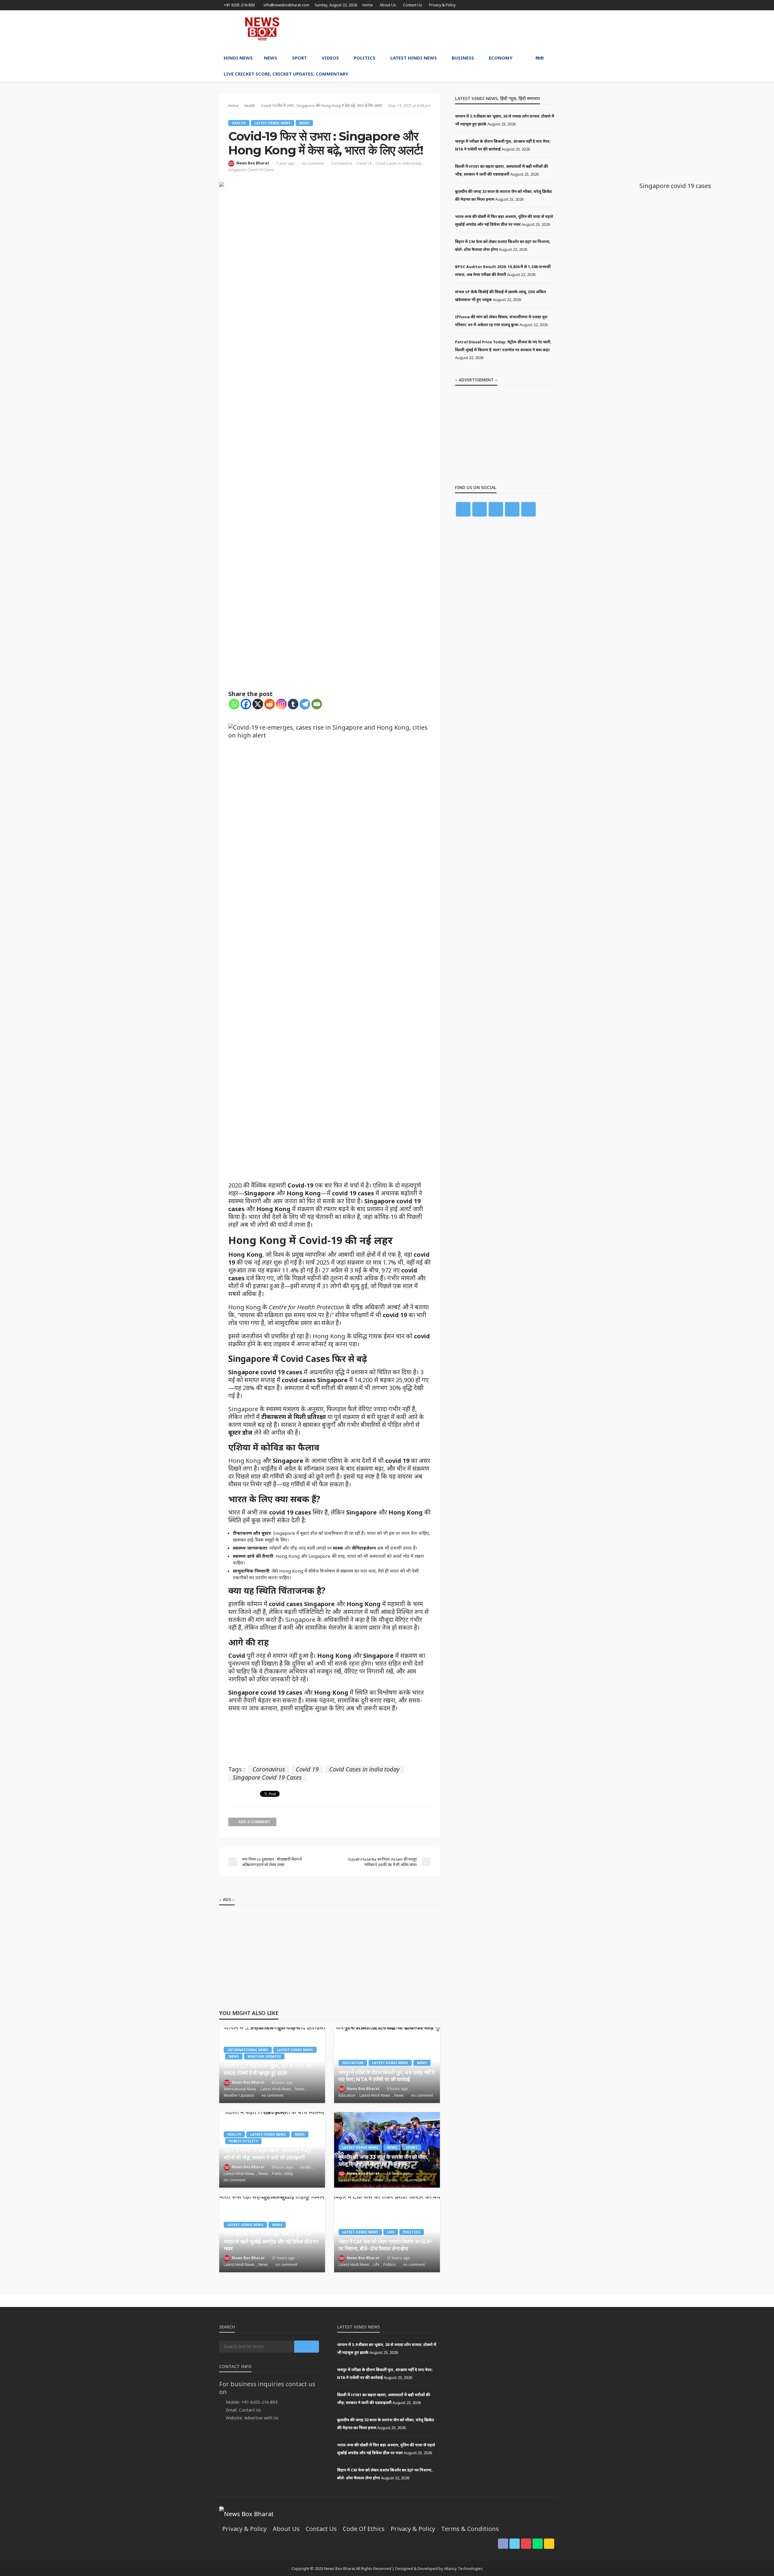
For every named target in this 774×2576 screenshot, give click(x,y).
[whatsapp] (543, 5)
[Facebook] (246, 704)
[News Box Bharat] (262, 29)
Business (463, 58)
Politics (365, 58)
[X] (258, 704)
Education (353, 2063)
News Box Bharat (253, 163)
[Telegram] (305, 704)
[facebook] (519, 5)
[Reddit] (270, 704)
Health (239, 123)
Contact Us (413, 5)
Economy (501, 58)
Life (391, 2232)
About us (388, 5)
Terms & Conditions (470, 2529)
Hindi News (238, 58)
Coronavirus (342, 163)
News (271, 58)
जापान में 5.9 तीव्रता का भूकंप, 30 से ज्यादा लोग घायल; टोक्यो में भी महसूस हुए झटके (268, 2070)
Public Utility (243, 2141)
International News (248, 2050)
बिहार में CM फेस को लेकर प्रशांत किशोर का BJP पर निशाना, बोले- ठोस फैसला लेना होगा (385, 2245)
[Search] (550, 58)
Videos (330, 58)
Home (368, 5)
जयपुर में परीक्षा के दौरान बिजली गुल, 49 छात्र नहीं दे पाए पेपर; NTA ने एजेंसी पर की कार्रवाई (387, 2076)
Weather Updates (264, 2056)
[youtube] (535, 5)
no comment (313, 163)
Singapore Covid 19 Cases (251, 170)
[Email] (317, 704)
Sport (299, 58)
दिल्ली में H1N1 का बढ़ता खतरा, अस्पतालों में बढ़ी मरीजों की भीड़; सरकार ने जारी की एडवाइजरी (267, 2154)
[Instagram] (281, 704)
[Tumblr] (293, 704)
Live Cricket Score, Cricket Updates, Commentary (286, 74)
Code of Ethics (364, 2529)
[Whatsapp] (234, 704)
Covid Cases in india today (398, 163)
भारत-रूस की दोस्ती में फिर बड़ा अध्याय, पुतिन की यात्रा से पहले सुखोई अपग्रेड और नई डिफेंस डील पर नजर (271, 2242)
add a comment (254, 1822)
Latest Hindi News (414, 58)
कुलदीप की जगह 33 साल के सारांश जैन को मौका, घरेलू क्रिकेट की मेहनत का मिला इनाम (383, 2161)
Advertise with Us (261, 2418)
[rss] (551, 5)
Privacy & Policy (442, 5)
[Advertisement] (445, 30)
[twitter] (527, 5)
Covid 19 (364, 163)
